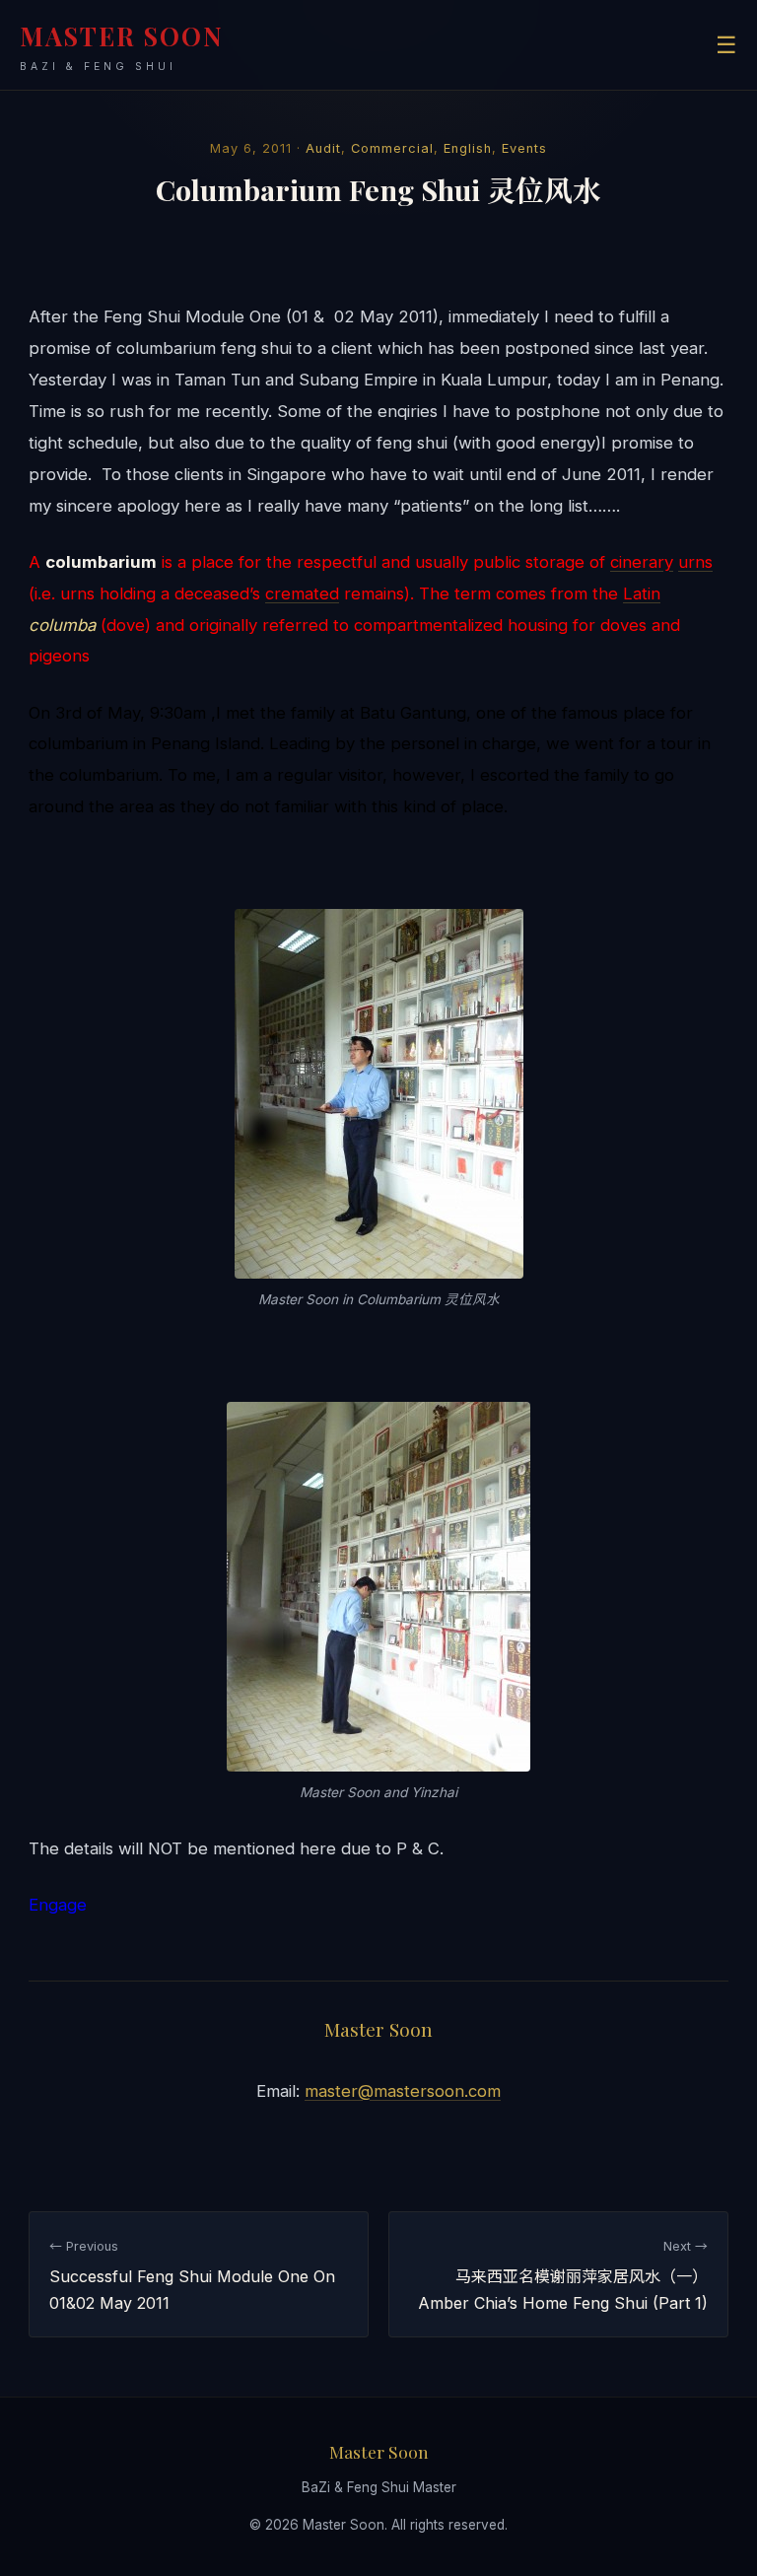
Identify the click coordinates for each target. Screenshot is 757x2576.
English (468, 148)
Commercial (392, 148)
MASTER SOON (122, 46)
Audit (323, 148)
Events (524, 148)
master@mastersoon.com (403, 2091)
